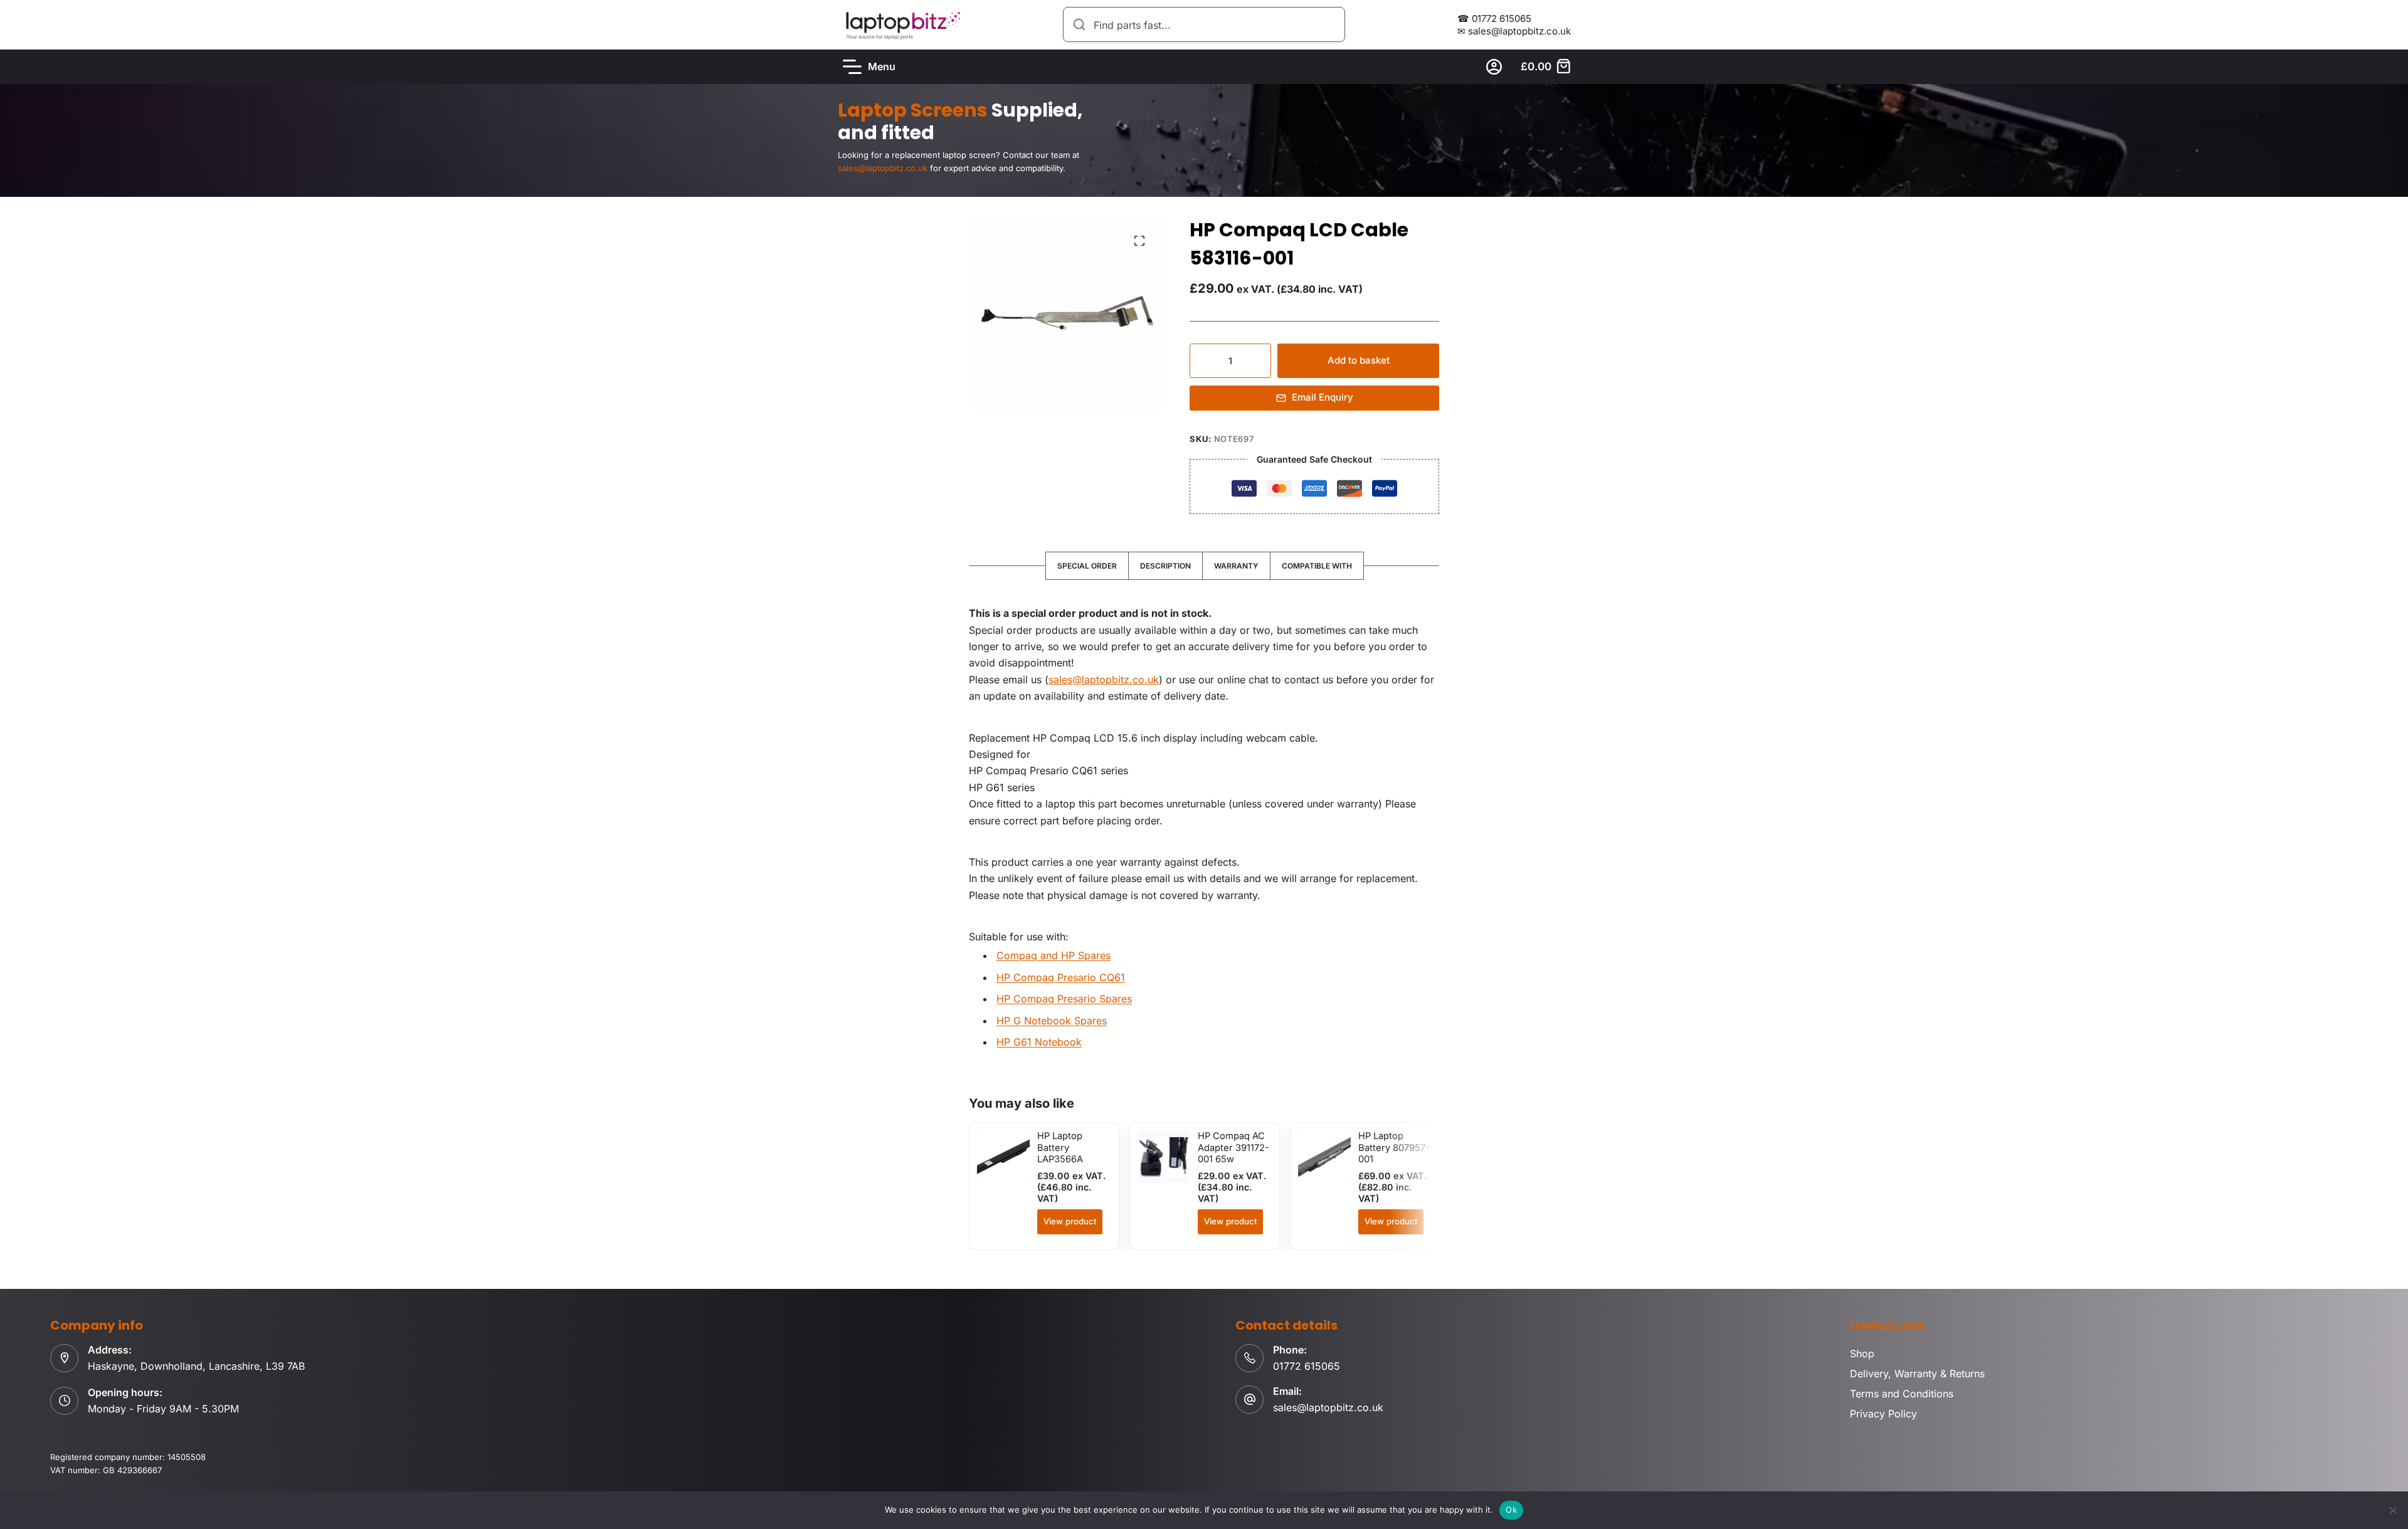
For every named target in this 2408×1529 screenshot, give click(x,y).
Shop (1862, 1353)
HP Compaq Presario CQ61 (1061, 977)
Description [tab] (1165, 566)
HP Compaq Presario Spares (1064, 999)
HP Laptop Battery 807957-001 (1394, 1148)
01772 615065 (1307, 1366)
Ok (1511, 1510)
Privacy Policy (1883, 1414)
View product (1070, 1221)
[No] (2392, 1510)
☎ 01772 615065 (1494, 18)
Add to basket (1359, 360)
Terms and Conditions (1902, 1394)
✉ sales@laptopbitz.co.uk (1514, 31)
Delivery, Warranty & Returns (1917, 1374)
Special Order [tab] (1087, 566)
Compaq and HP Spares (1053, 955)
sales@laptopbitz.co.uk (1104, 680)
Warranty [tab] (1236, 566)
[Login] (1494, 67)
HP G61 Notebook (1039, 1042)
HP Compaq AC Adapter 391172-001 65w (1233, 1148)
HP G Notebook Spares (1052, 1021)
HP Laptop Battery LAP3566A (1060, 1148)
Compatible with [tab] (1317, 566)
